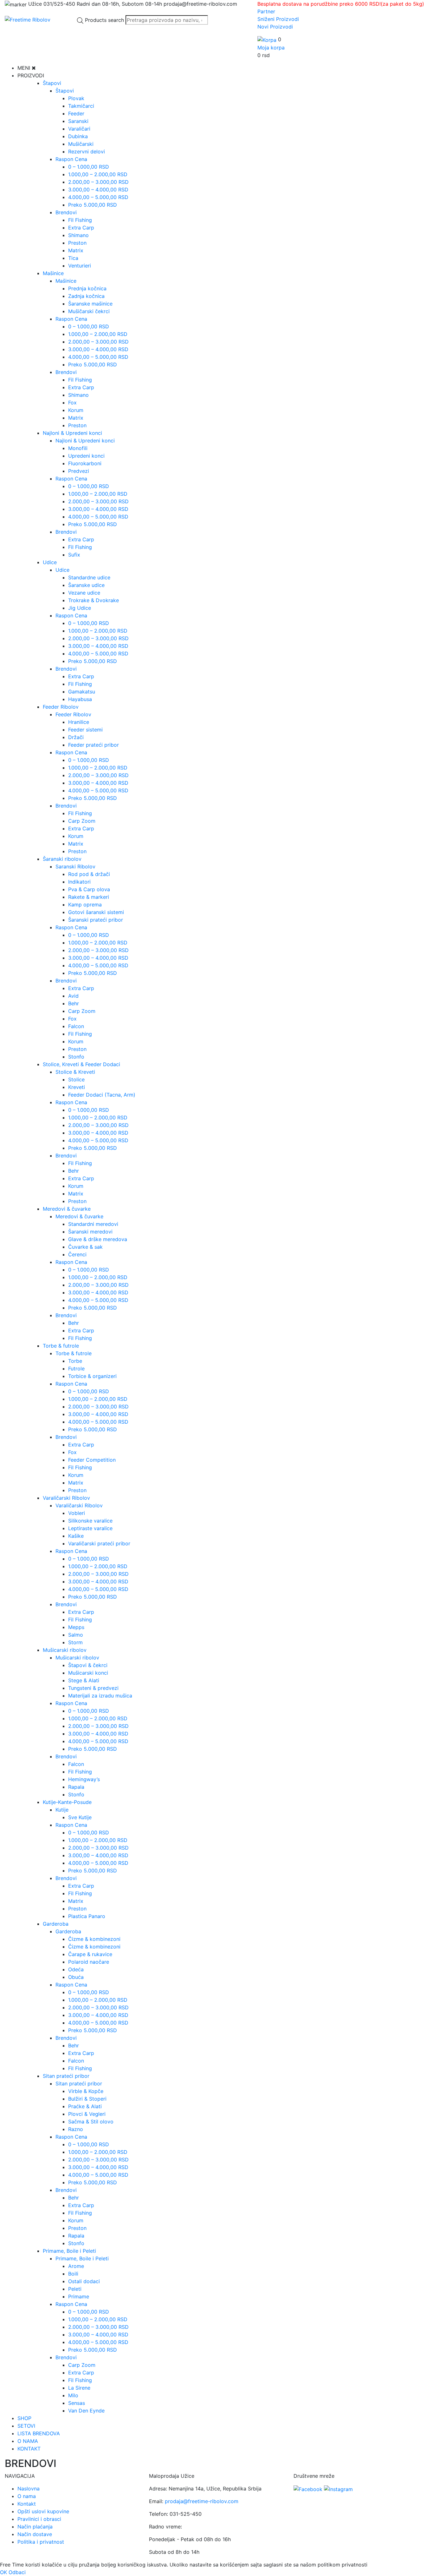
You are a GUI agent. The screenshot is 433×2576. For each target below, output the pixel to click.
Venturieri (80, 266)
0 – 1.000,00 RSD (89, 167)
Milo (73, 2395)
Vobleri (77, 1513)
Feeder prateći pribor (94, 745)
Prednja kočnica (87, 288)
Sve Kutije (80, 1817)
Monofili (78, 448)
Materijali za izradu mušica (100, 1696)
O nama (27, 2496)
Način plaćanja (35, 2527)
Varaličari (79, 129)
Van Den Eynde (86, 2411)
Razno (76, 2129)
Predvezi (79, 471)
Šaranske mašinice (90, 304)
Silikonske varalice (90, 1521)
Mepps (76, 1627)
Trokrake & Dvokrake (94, 600)
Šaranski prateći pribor (96, 920)
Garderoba (56, 1924)
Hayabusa (80, 699)
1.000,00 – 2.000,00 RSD (98, 174)
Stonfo (76, 1057)
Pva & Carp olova (89, 889)
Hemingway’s (84, 1779)
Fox (72, 402)
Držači (76, 737)
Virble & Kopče (86, 2091)
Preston (77, 243)
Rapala (76, 1787)
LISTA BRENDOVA (39, 2433)
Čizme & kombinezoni (94, 1939)
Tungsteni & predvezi (93, 1688)
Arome (76, 2266)
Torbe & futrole (61, 1346)
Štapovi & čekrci (88, 1665)
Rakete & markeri (89, 897)
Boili (73, 2274)
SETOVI (26, 2426)
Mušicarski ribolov (65, 1650)
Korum (76, 410)
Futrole (76, 1368)
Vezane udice (84, 593)
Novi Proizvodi (275, 27)
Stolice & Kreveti (75, 1072)
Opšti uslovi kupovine (43, 2511)
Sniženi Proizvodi (278, 19)
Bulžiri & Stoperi (87, 2099)
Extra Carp (81, 228)
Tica (73, 258)
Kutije (62, 1810)
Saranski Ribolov (75, 866)
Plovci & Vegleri (87, 2114)
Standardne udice (89, 577)
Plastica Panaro (87, 1916)
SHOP (24, 2418)
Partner (266, 11)
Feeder (76, 113)
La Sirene (79, 2388)
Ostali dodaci (84, 2281)
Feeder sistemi (85, 730)
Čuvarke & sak (85, 1247)
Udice (50, 562)
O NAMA (28, 2441)
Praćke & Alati (85, 2106)
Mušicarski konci (88, 1673)
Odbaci (17, 2572)
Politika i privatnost (41, 2542)
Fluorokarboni (85, 463)
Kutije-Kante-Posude (67, 1802)
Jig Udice (80, 608)
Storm (75, 1642)
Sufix (74, 555)
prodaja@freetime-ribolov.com (202, 2501)
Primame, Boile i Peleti (69, 2251)
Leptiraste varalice (90, 1528)
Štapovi (52, 83)
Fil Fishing (80, 220)
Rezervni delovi (87, 151)
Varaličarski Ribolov (66, 1498)
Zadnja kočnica (86, 296)
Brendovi (66, 212)
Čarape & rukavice (90, 1954)
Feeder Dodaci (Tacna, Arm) (102, 1095)
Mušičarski (81, 144)
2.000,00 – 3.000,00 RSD (98, 182)
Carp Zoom (82, 821)
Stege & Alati (84, 1680)
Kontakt (27, 2504)
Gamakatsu (82, 692)
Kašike (76, 1536)
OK (3, 2572)
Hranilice (79, 722)
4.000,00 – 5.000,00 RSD (98, 197)
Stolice (76, 1079)
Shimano (78, 235)
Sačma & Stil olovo (91, 2122)
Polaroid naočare (89, 1962)
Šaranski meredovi (90, 1232)
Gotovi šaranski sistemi (96, 912)
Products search (104, 20)
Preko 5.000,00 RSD (93, 205)
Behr (74, 1003)
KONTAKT (29, 2449)
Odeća (76, 1969)
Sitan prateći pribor (66, 2076)
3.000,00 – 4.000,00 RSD (98, 190)
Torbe (75, 1361)
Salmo (76, 1635)
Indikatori (79, 882)
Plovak (76, 98)
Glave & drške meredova (98, 1239)
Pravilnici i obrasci (39, 2519)
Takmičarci (81, 106)
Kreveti (77, 1087)
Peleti (75, 2289)
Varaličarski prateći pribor (99, 1543)
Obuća (76, 1977)
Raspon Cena (71, 159)
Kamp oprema (85, 905)
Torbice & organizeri (92, 1376)
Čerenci (77, 1254)
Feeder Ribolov (61, 707)
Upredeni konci (86, 456)
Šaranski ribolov (62, 859)
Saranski (78, 121)
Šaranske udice (86, 585)
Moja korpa (271, 48)
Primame (79, 2296)
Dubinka (78, 136)
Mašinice (53, 273)
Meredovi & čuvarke (67, 1209)
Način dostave (35, 2534)
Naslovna (29, 2489)
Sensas (77, 2403)
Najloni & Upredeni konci (72, 433)
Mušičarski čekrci (89, 311)
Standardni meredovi (93, 1224)
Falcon (76, 1026)
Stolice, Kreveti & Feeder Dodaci (81, 1064)
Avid (73, 996)
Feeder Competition (92, 1460)
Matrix (76, 250)
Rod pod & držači (89, 874)
